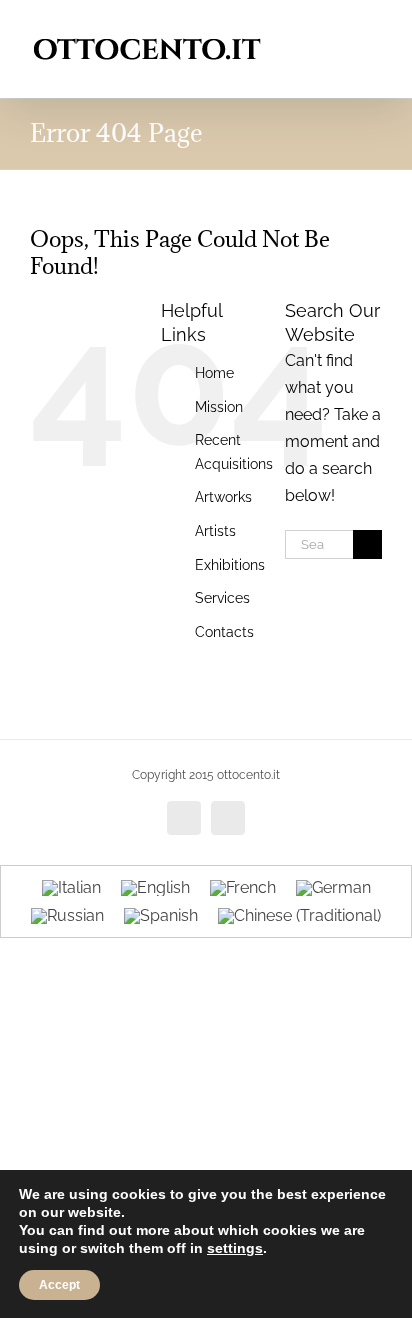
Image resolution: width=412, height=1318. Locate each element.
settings (235, 1248)
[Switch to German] (333, 888)
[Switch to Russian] (67, 917)
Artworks (223, 497)
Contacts (224, 632)
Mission (219, 407)
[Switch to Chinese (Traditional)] (299, 917)
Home (214, 373)
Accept (59, 1285)
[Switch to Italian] (71, 888)
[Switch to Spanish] (161, 917)
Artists (215, 531)
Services (222, 598)
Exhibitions (230, 565)
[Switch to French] (243, 888)
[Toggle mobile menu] (374, 30)
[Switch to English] (155, 888)
